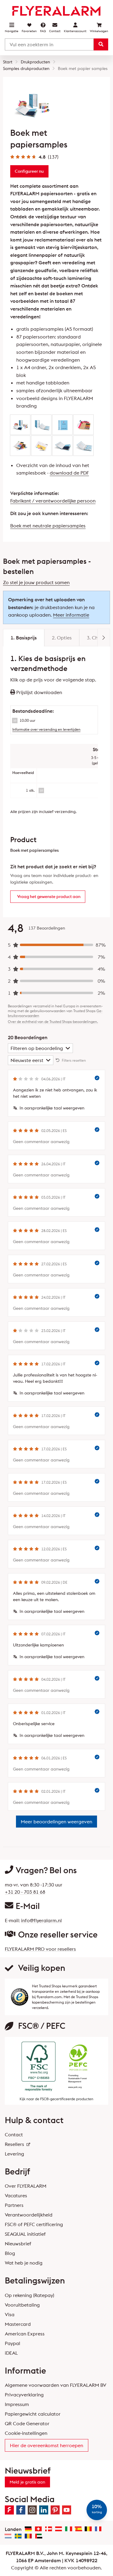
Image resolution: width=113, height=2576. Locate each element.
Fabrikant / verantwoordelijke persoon (53, 501)
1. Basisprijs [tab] (24, 638)
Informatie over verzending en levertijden (46, 729)
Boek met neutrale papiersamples (48, 526)
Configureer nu (29, 171)
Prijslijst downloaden (39, 692)
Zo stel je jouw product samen (36, 582)
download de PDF (69, 473)
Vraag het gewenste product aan (49, 897)
